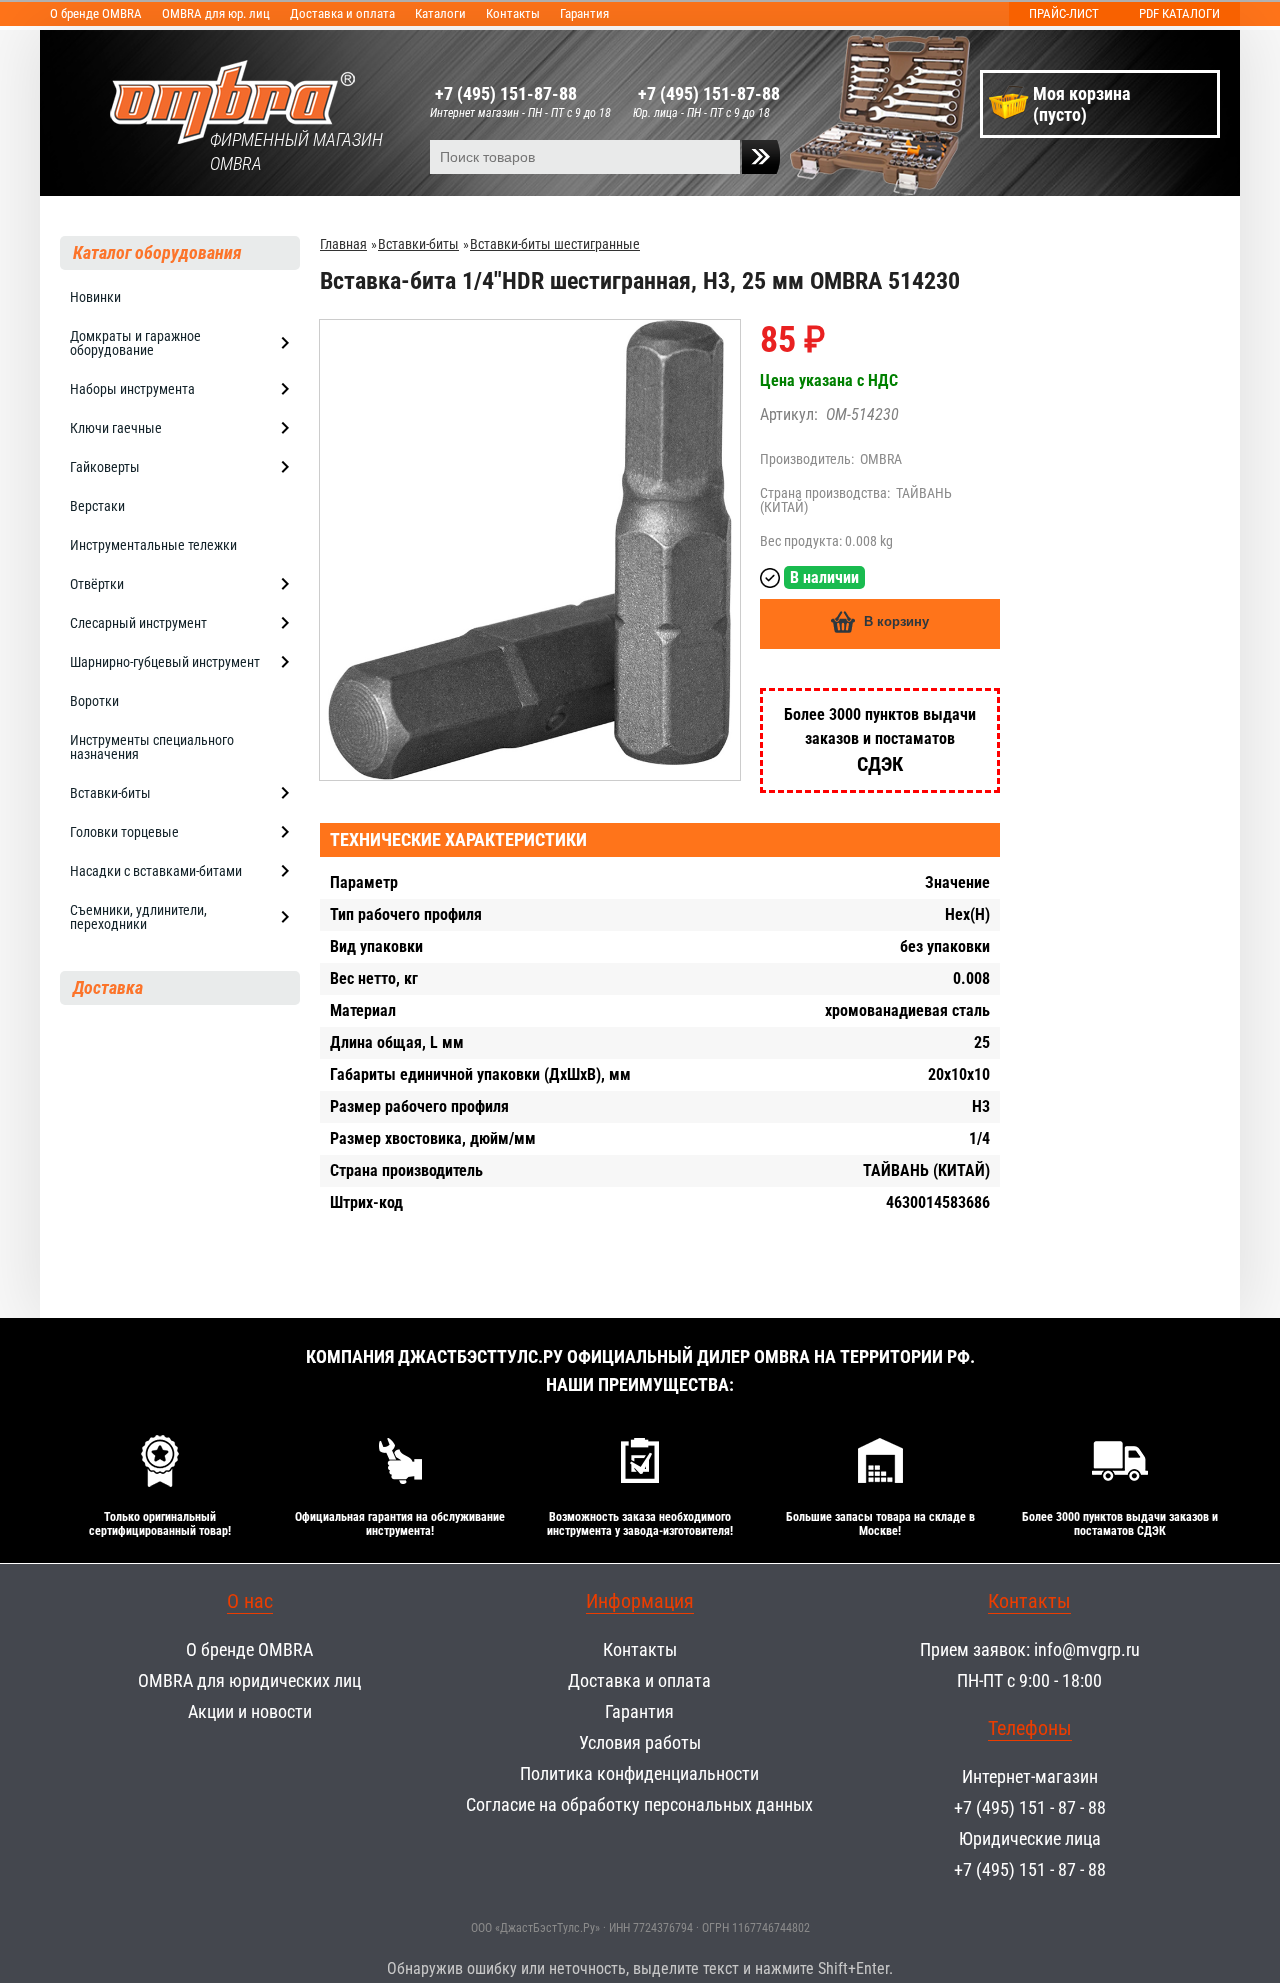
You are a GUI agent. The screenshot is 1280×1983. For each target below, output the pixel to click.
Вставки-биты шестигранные (555, 244)
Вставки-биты (418, 244)
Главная (343, 244)
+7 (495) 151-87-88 (506, 93)
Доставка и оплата (342, 13)
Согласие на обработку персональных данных (639, 1804)
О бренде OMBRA (96, 13)
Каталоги (440, 13)
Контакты (513, 13)
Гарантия (584, 13)
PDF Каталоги (1179, 13)
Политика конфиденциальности (639, 1773)
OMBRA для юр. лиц (216, 13)
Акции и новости (250, 1711)
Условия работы (640, 1742)
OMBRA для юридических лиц (249, 1680)
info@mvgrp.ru (1087, 1649)
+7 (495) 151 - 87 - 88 (1030, 1807)
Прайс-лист (1064, 13)
